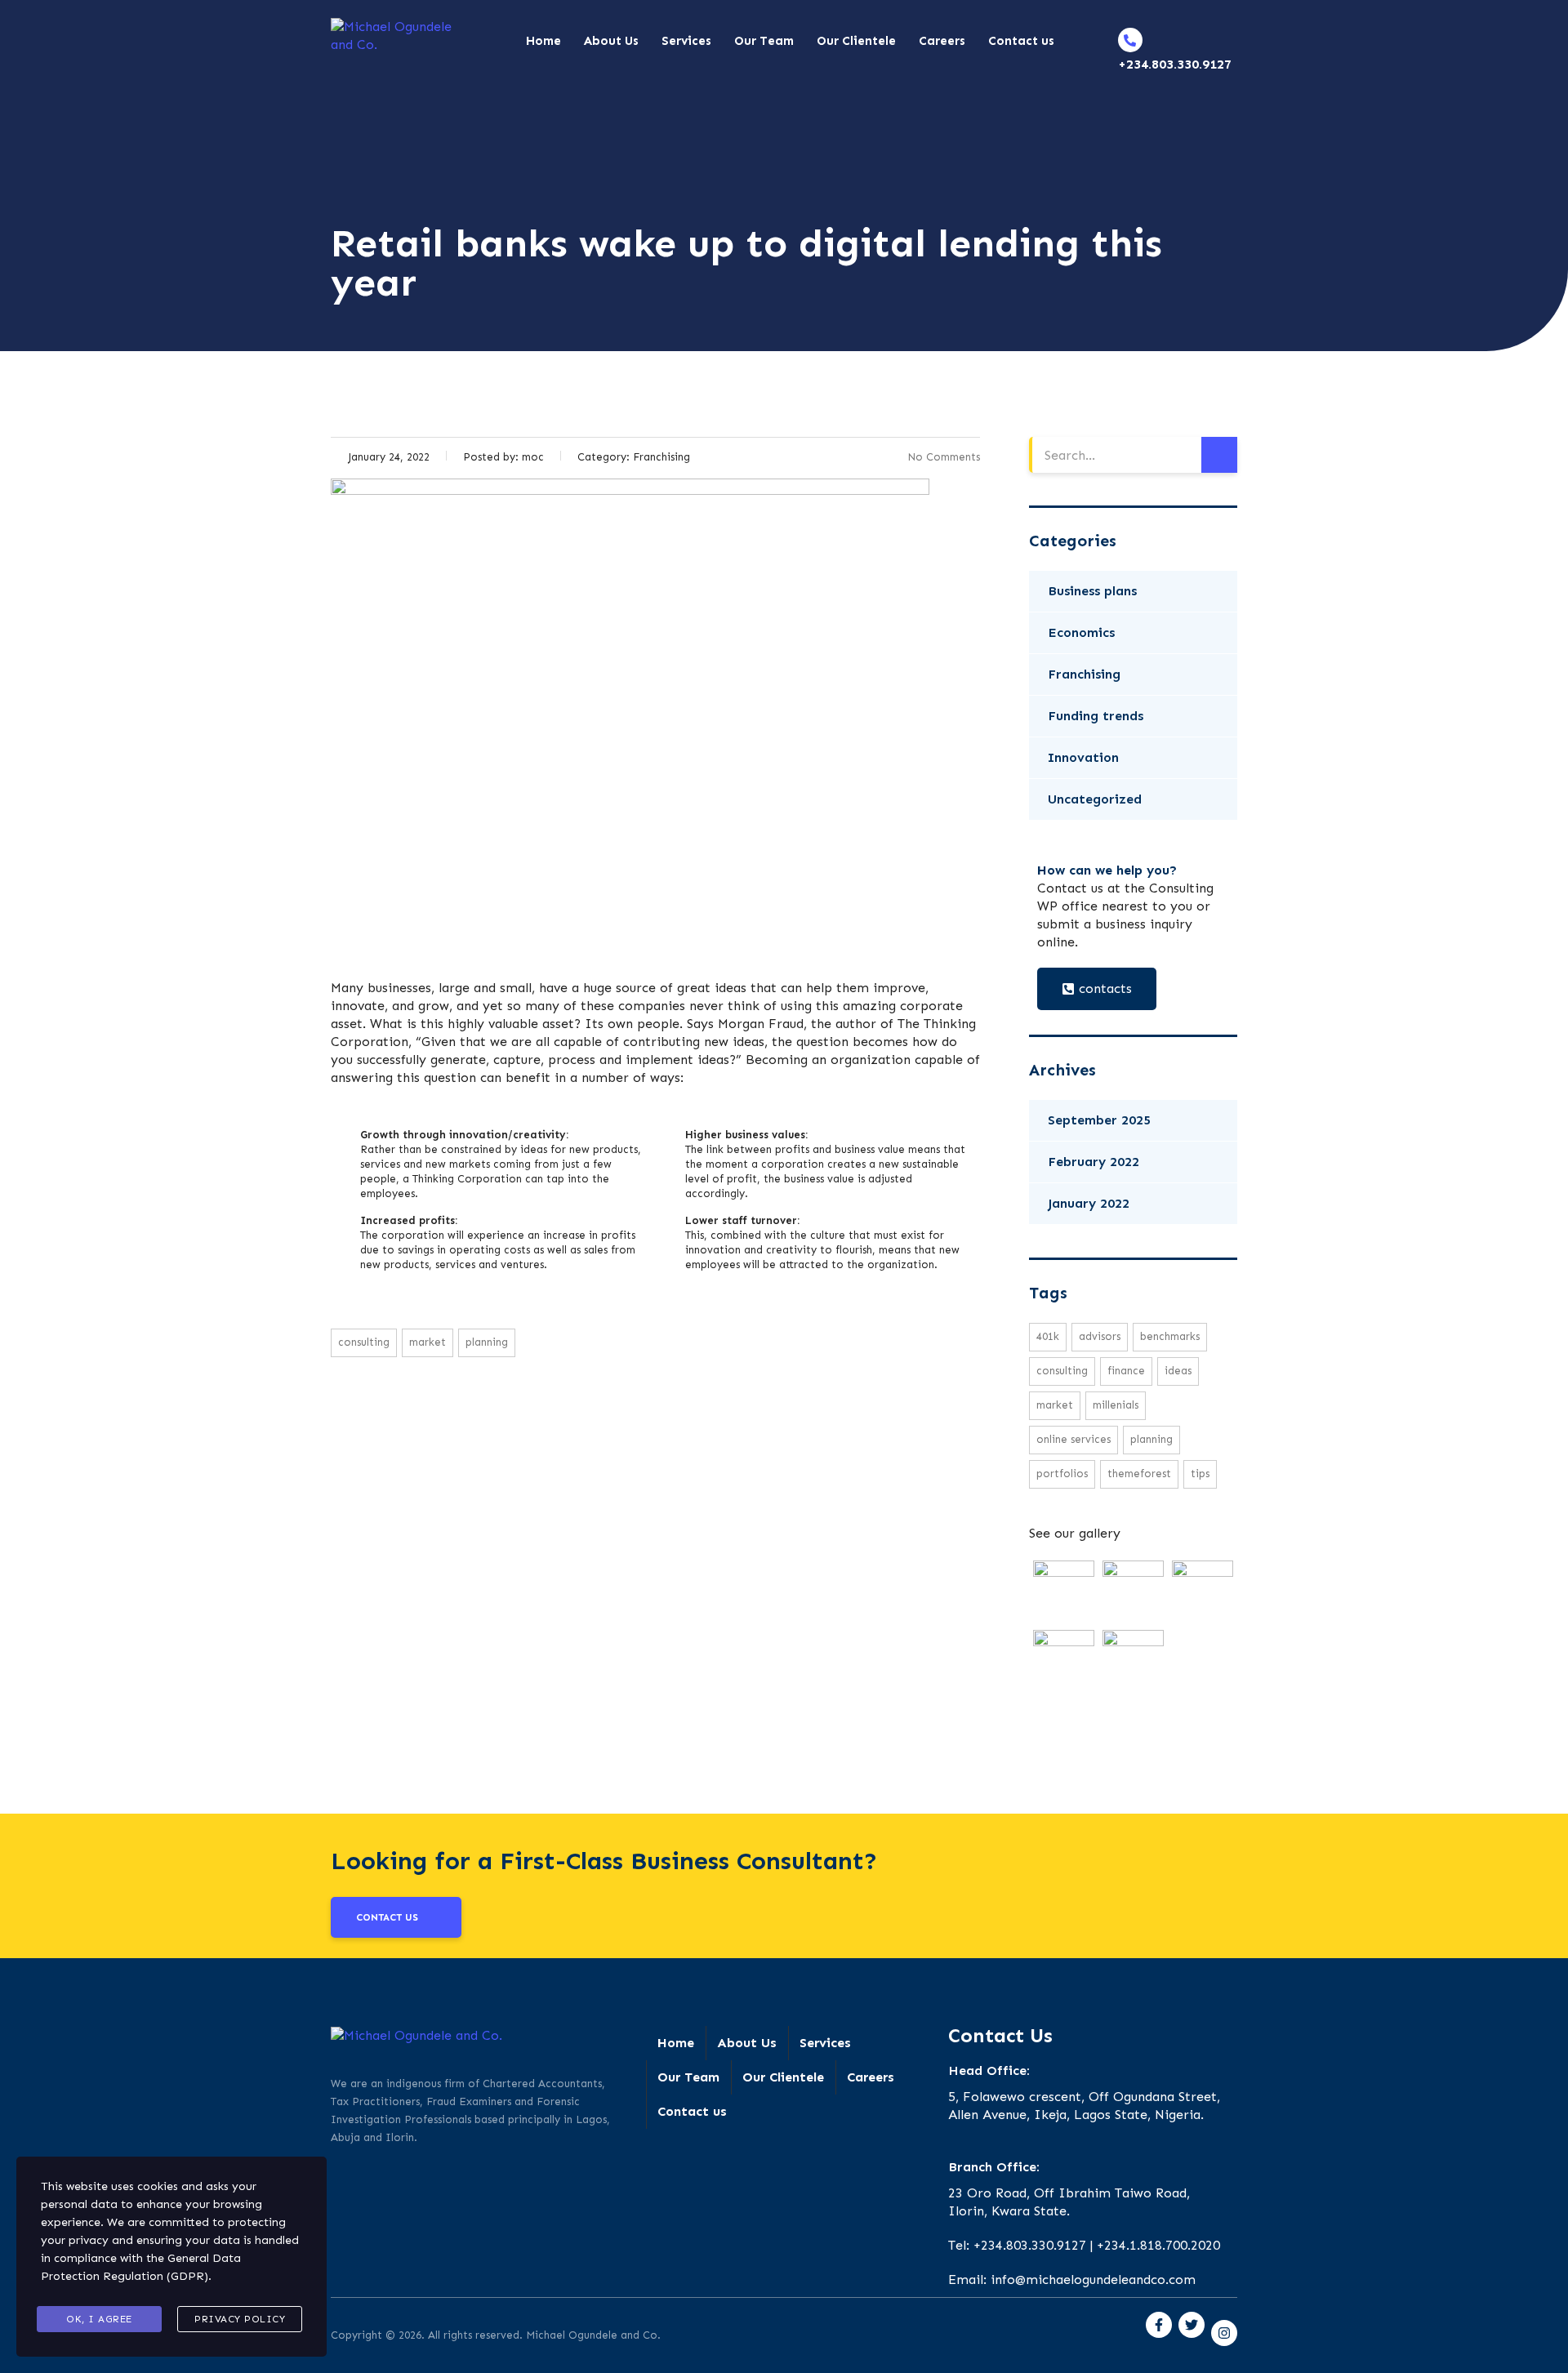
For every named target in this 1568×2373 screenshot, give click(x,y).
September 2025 (1099, 1120)
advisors (1100, 1336)
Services (686, 41)
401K (1048, 1336)
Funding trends (1096, 716)
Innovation (1083, 757)
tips (1200, 1474)
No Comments (944, 457)
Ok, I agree (99, 2319)
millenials (1116, 1405)
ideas (1178, 1371)
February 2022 (1094, 1162)
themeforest (1139, 1474)
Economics (1081, 632)
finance (1126, 1371)
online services (1074, 1439)
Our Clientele (856, 41)
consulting (364, 1342)
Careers (942, 41)
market (428, 1342)
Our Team (764, 41)
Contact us (1021, 41)
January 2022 (1089, 1203)
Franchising (1084, 674)
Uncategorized (1095, 799)
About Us (611, 41)
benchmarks (1170, 1336)
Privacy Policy (240, 2319)
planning (487, 1342)
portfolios (1062, 1474)
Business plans (1092, 591)
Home (543, 41)
